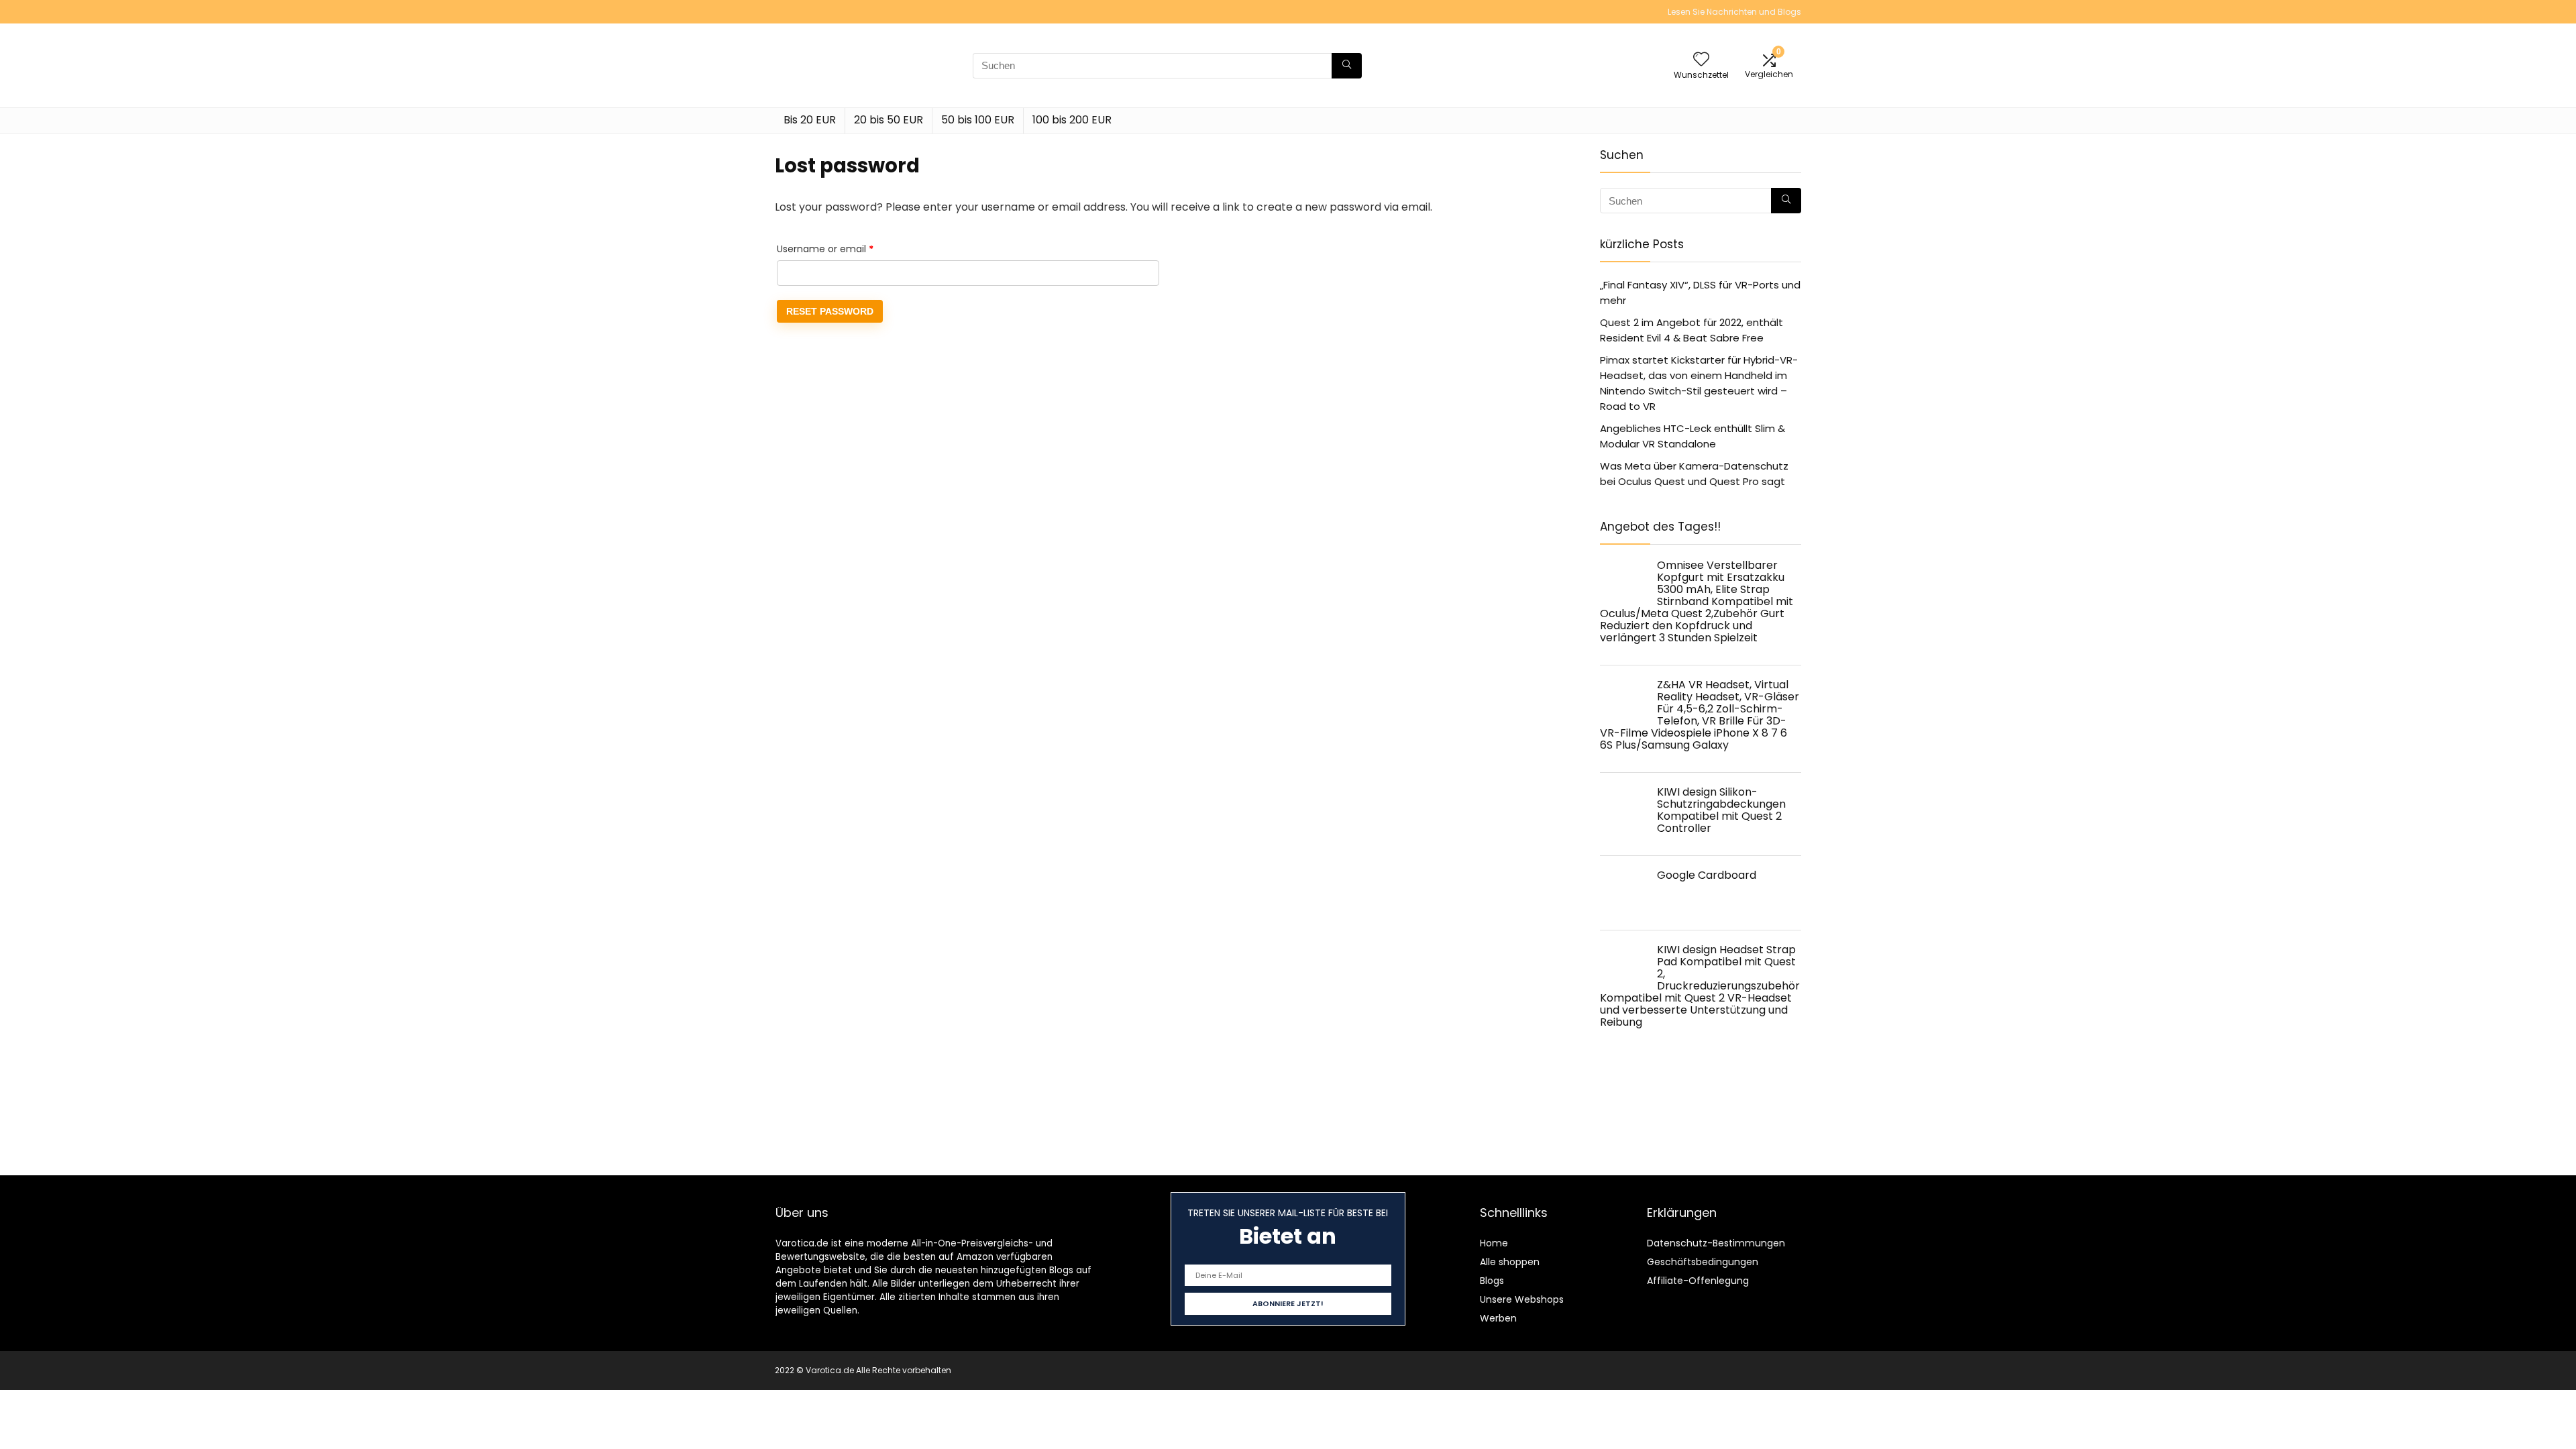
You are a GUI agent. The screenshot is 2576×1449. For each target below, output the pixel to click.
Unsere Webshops (1522, 1299)
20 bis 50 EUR (889, 120)
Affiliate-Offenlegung (1698, 1281)
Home (1494, 1243)
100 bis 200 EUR (1072, 120)
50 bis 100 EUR (978, 120)
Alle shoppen (1510, 1262)
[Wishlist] (1701, 60)
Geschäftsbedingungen (1703, 1262)
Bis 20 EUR (810, 120)
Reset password (830, 311)
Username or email (845, 249)
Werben (1498, 1318)
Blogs (1492, 1281)
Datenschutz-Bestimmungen (1716, 1243)
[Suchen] (1347, 66)
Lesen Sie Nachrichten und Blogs (1734, 12)
